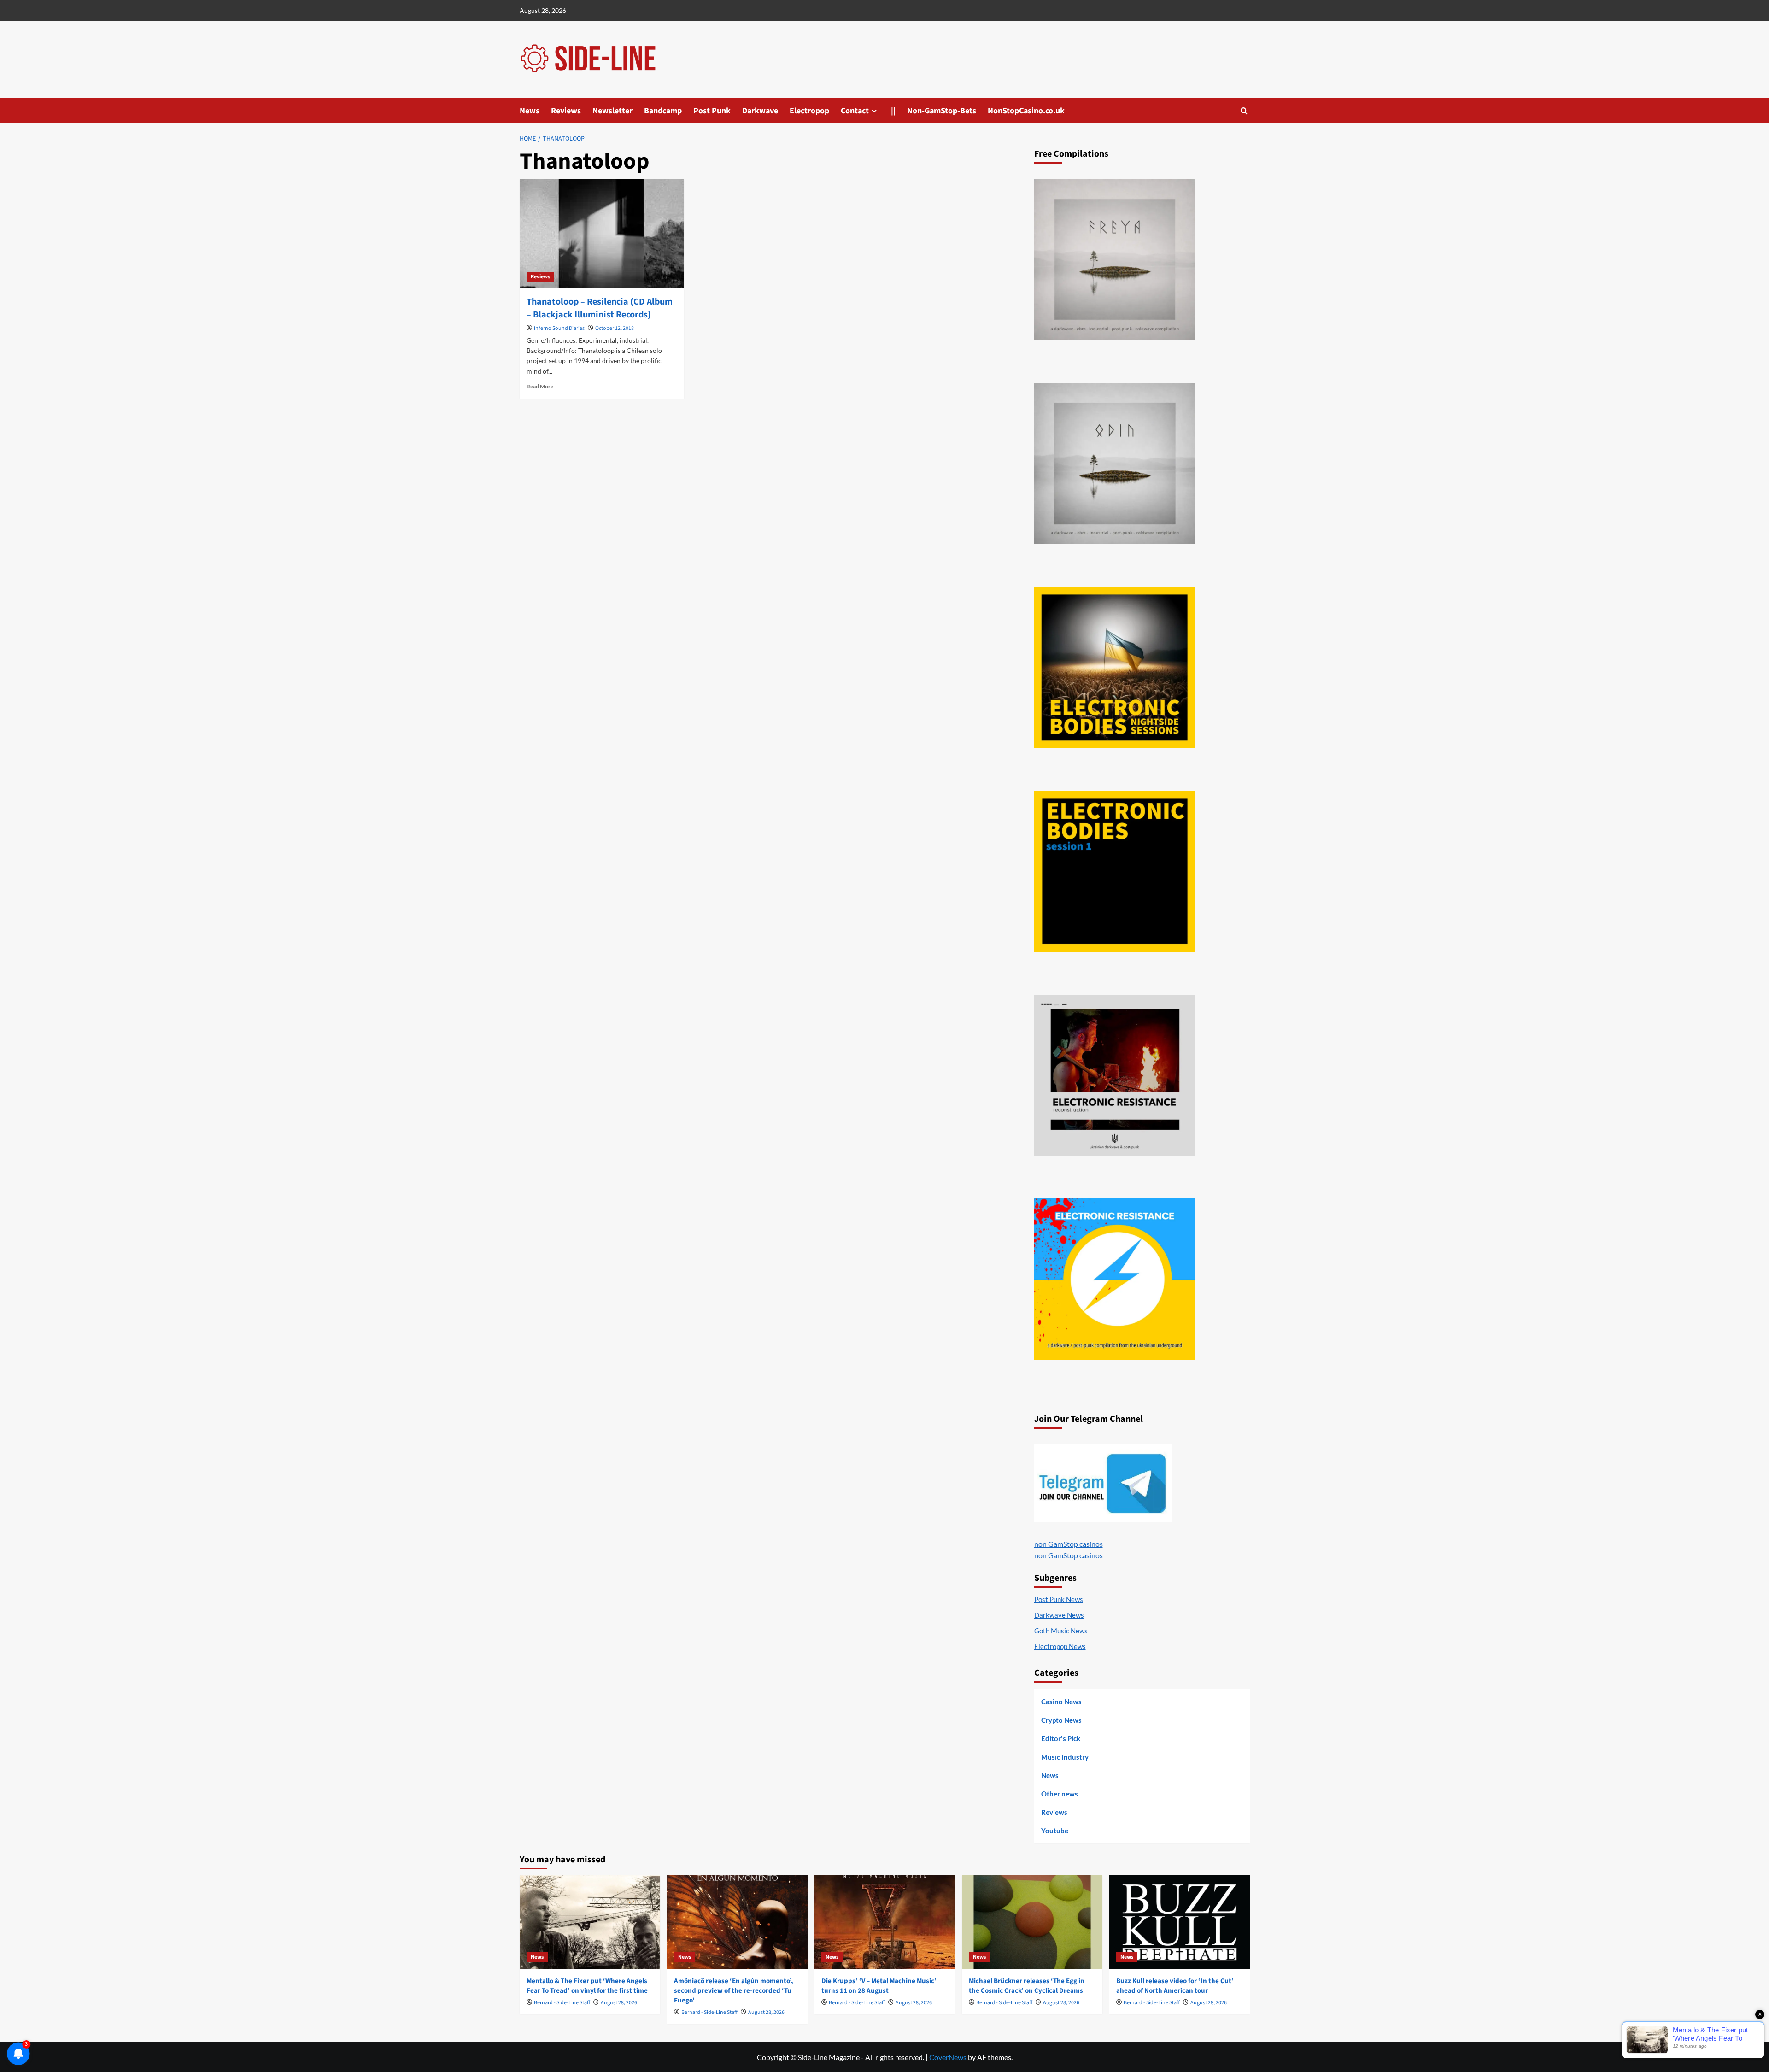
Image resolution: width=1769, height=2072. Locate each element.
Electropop (809, 111)
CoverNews (948, 2057)
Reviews (566, 111)
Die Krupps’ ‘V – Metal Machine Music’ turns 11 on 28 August (879, 1986)
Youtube (1055, 1831)
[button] (1244, 111)
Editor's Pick (1061, 1738)
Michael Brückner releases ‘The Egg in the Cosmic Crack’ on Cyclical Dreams (1027, 1986)
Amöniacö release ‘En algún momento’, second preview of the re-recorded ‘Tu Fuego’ (734, 1991)
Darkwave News (1059, 1615)
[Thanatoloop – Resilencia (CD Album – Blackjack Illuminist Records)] (602, 234)
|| (893, 111)
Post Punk (712, 111)
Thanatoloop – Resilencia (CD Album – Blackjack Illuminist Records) (600, 308)
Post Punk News (1059, 1599)
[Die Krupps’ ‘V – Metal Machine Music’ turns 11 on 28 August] (885, 1922)
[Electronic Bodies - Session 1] (1115, 871)
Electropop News (1060, 1646)
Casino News (1061, 1702)
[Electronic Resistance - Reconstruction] (1115, 1075)
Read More (540, 386)
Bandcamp (663, 111)
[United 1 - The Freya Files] (1115, 259)
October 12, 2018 (615, 328)
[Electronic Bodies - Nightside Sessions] (1115, 667)
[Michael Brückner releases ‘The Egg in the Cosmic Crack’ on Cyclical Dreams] (1032, 1922)
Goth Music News (1061, 1631)
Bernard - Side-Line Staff (562, 2003)
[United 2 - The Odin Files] (1115, 464)
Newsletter (612, 111)
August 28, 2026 (619, 2003)
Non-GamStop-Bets (942, 111)
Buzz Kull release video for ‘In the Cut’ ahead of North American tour (1175, 1986)
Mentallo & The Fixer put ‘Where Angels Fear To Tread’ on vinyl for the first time (587, 1986)
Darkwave (760, 111)
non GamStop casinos (1069, 1544)
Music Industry (1065, 1757)
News (530, 111)
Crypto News (1061, 1720)
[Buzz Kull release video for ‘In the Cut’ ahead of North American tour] (1180, 1922)
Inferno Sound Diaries (559, 328)
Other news (1060, 1794)
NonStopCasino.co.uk (1026, 111)
